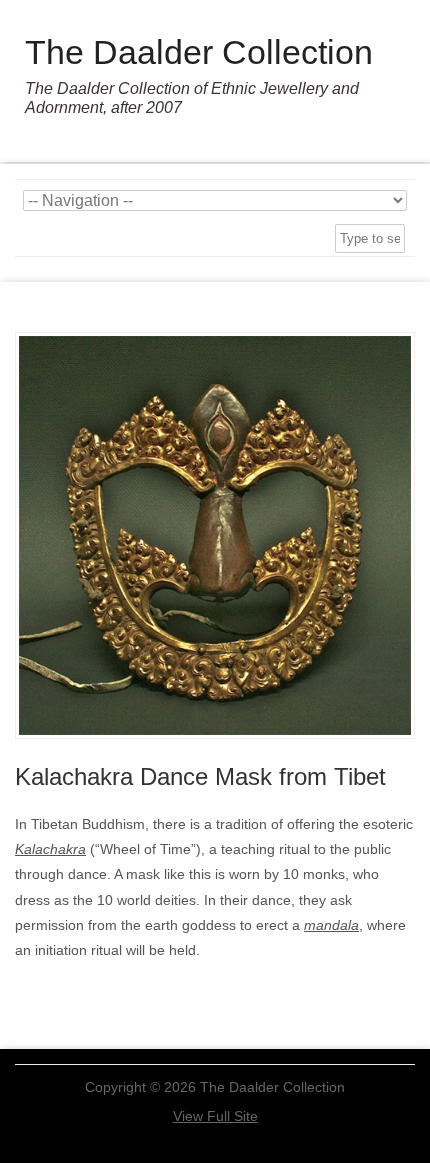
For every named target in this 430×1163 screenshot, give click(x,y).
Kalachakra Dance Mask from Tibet (200, 776)
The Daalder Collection (199, 52)
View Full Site (215, 1116)
